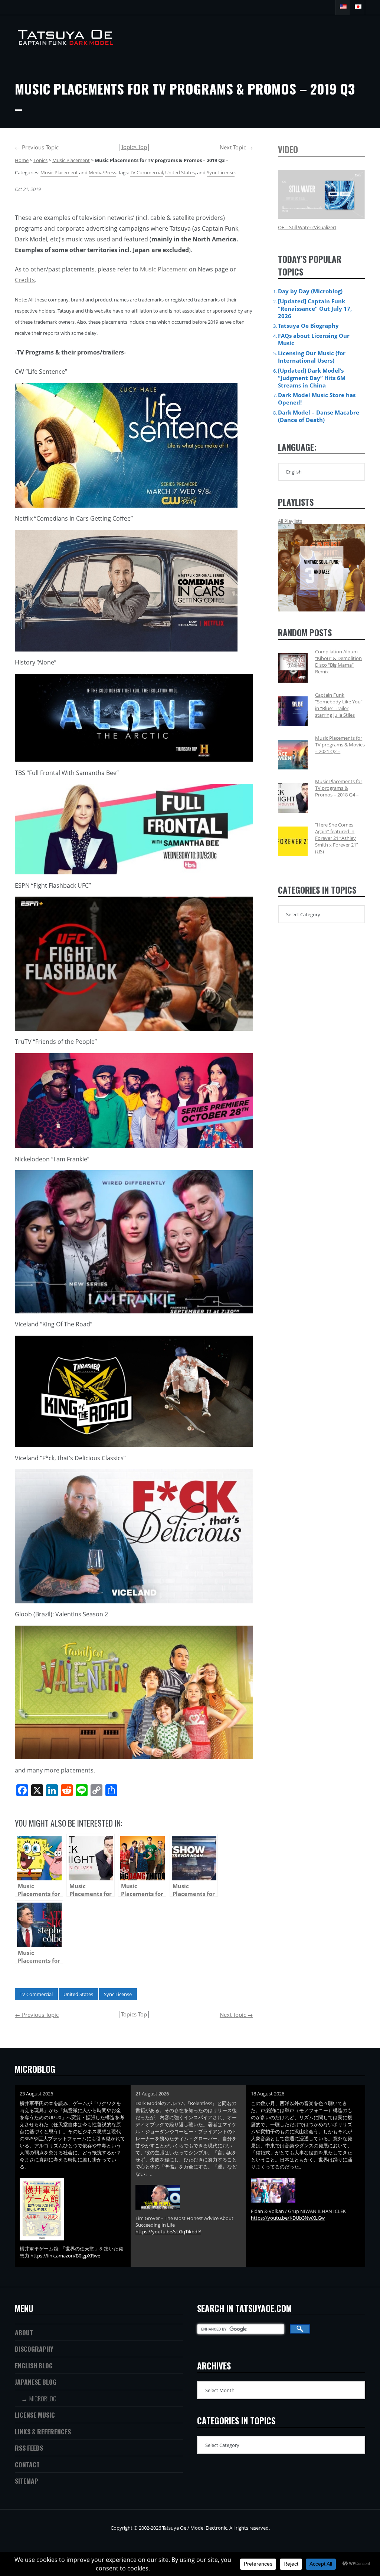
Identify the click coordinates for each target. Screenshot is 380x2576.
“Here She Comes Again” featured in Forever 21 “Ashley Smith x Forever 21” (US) (337, 838)
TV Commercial (146, 172)
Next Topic (236, 147)
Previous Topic (37, 147)
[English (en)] (343, 7)
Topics (40, 160)
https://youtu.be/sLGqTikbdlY (168, 2232)
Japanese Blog (36, 2382)
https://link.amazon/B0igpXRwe (65, 2256)
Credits (25, 280)
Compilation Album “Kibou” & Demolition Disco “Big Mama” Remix (338, 662)
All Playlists (290, 521)
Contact (27, 2464)
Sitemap (27, 2481)
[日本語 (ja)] (358, 7)
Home (22, 160)
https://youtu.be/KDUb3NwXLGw (288, 2218)
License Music (35, 2415)
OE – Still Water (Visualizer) (307, 227)
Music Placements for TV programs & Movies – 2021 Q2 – (340, 745)
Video (288, 149)
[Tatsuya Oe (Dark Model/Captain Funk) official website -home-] (67, 42)
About (24, 2332)
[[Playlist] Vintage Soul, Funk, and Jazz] (322, 568)
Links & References (43, 2431)
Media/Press (102, 172)
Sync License (221, 172)
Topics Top (134, 147)
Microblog (43, 2398)
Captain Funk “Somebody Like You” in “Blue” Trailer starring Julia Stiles (339, 705)
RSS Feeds (29, 2448)
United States (180, 172)
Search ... (328, 7)
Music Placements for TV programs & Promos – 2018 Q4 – (339, 788)
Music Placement (71, 160)
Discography (34, 2349)
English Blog (34, 2365)
